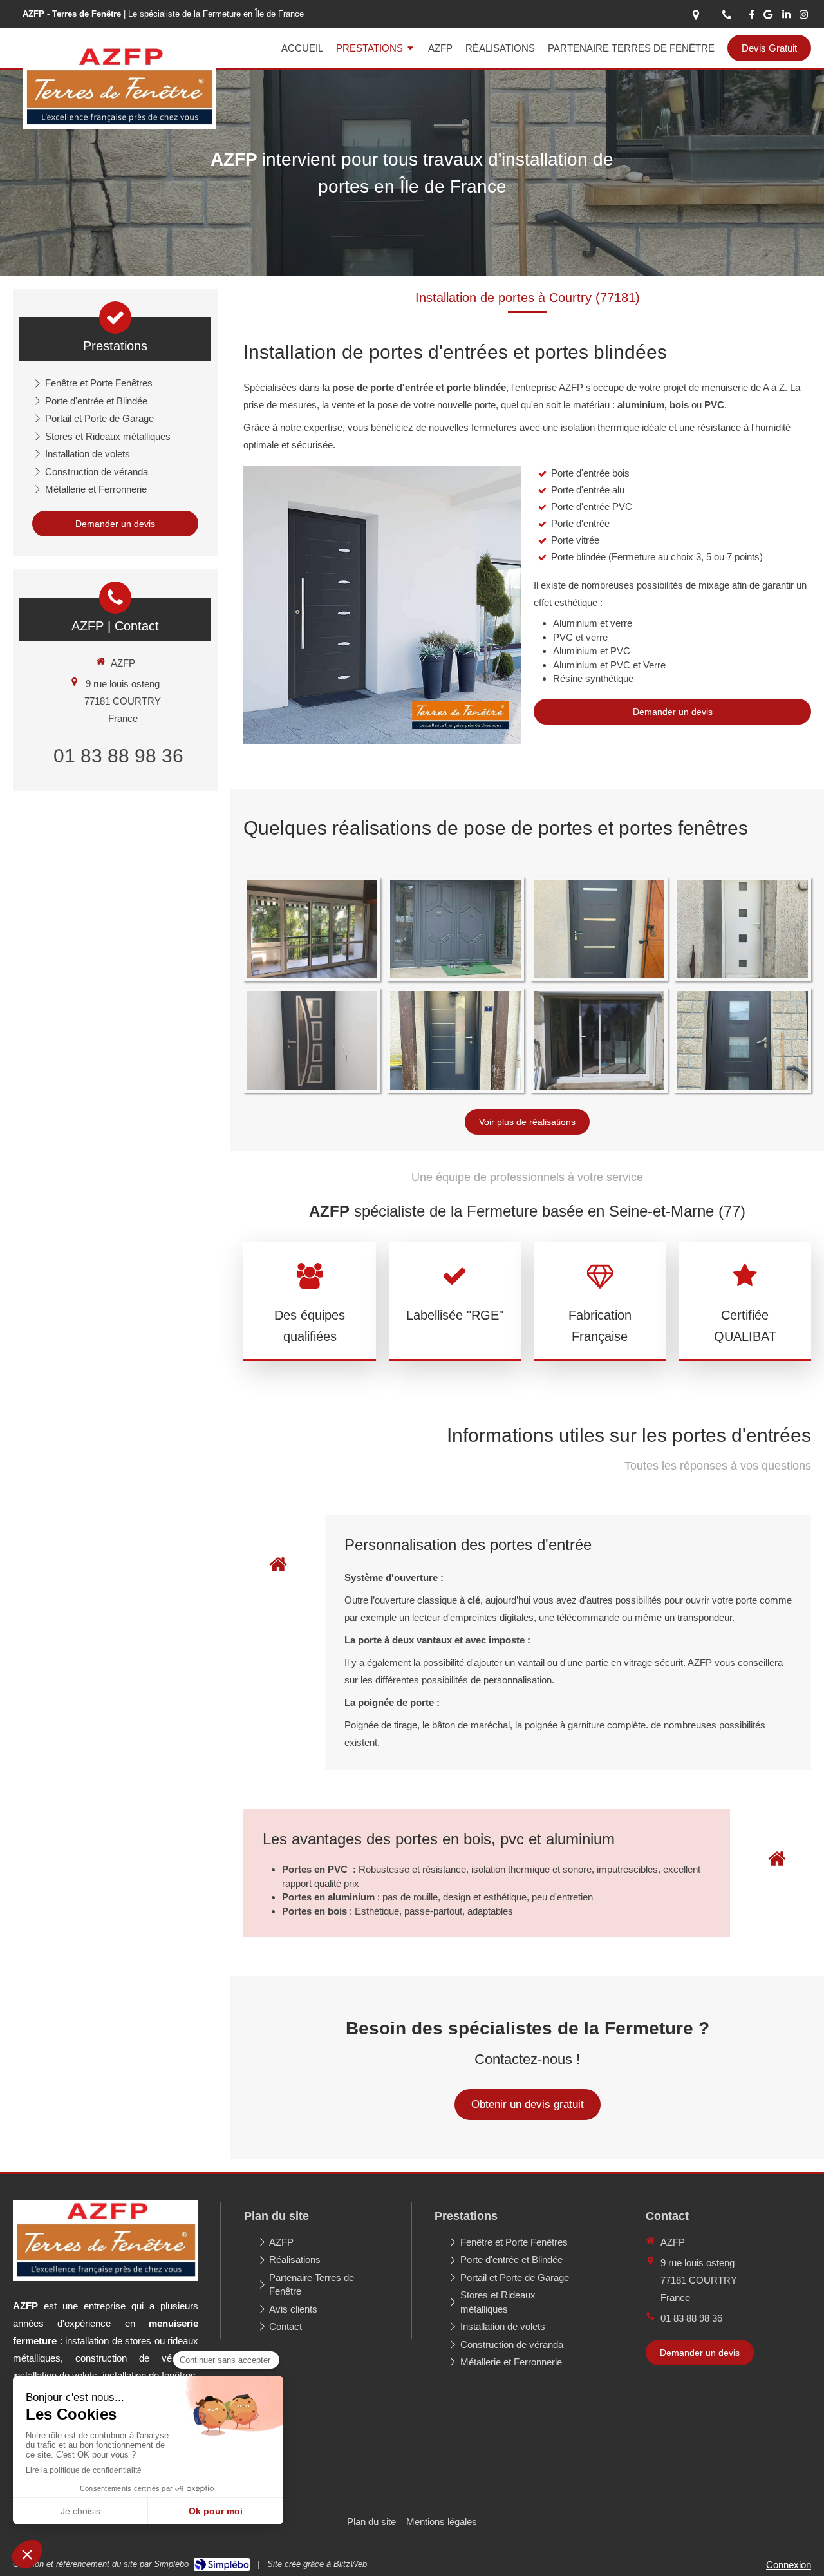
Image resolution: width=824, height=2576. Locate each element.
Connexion (789, 2565)
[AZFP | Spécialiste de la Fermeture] (119, 126)
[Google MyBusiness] (768, 17)
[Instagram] (804, 17)
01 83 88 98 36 (118, 756)
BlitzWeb (350, 2564)
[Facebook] (752, 17)
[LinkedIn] (786, 17)
